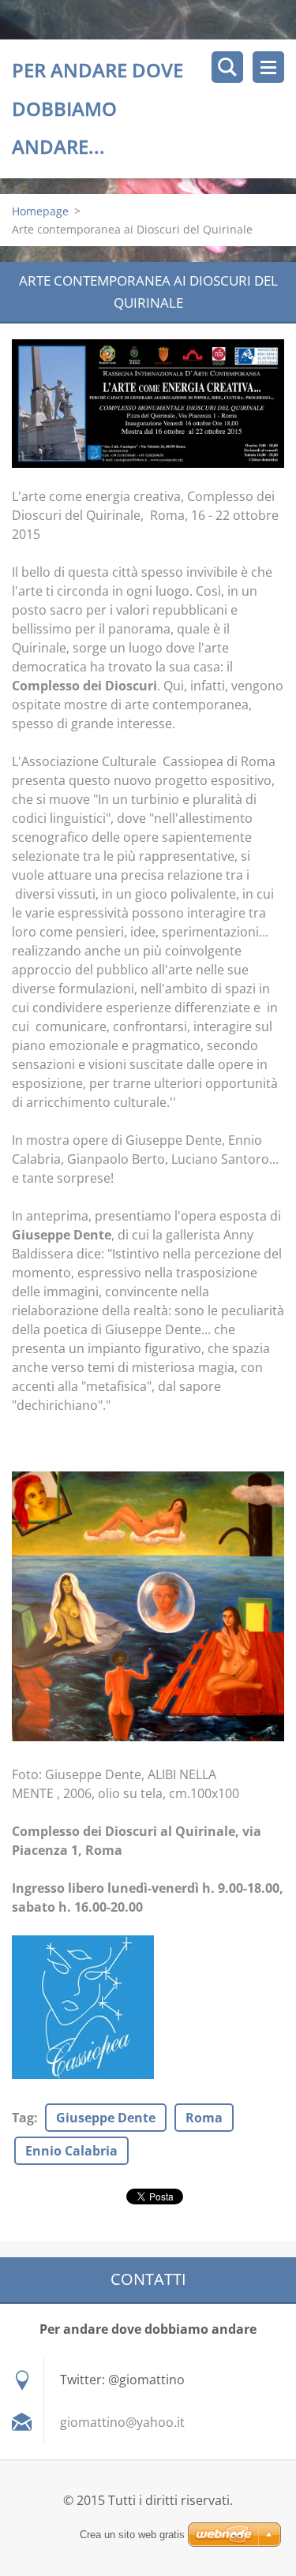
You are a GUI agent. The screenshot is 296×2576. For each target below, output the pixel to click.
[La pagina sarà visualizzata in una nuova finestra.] (148, 404)
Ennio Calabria (71, 2151)
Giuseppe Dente (106, 2118)
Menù (268, 67)
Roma (204, 2118)
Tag (23, 2118)
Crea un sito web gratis (132, 2535)
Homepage (40, 211)
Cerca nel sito (227, 67)
